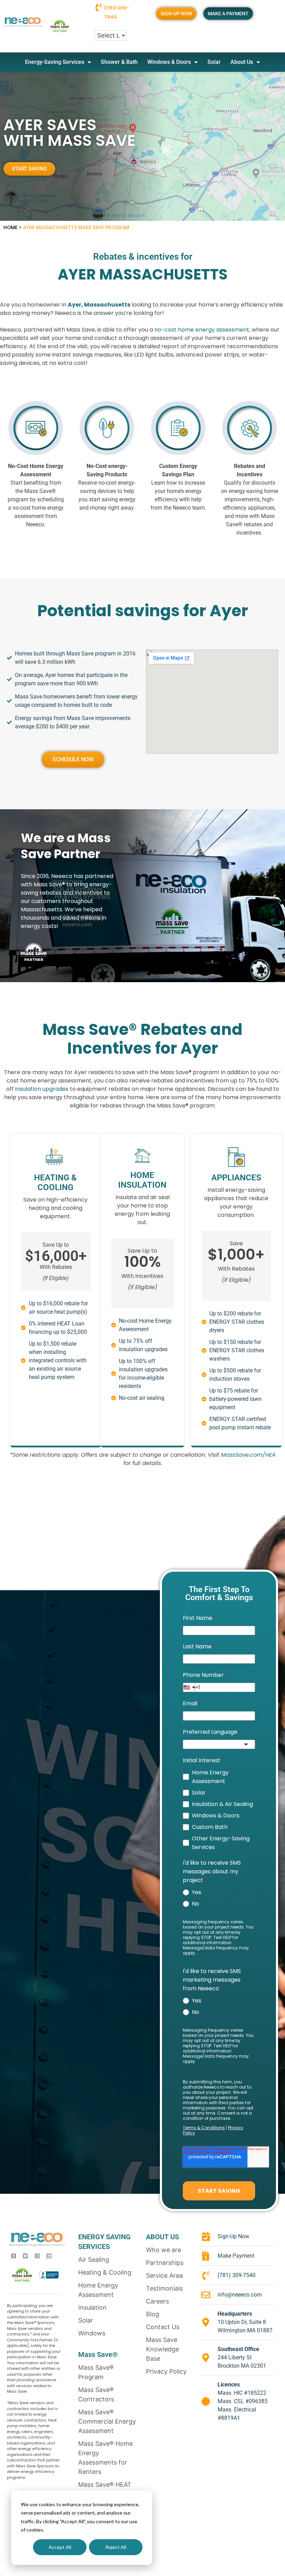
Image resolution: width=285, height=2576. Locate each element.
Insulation (92, 2307)
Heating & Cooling (105, 2272)
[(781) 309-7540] (99, 7)
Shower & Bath (119, 62)
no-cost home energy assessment (202, 330)
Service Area (164, 2276)
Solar (214, 62)
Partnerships (165, 2263)
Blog (153, 2314)
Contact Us (163, 2327)
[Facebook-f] (14, 2256)
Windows (92, 2333)
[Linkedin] (49, 2256)
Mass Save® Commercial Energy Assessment (107, 2421)
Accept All (60, 2547)
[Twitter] (25, 2256)
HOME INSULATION (142, 1180)
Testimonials (164, 2288)
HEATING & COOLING (55, 1182)
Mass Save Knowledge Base (162, 2349)
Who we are (164, 2250)
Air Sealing (94, 2260)
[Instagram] (37, 2256)
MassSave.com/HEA (248, 1455)
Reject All (116, 2547)
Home (10, 228)
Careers (157, 2301)
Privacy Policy (166, 2371)
